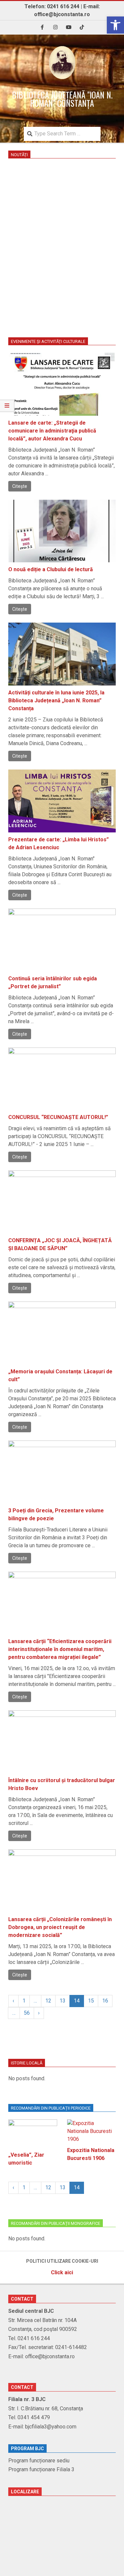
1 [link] (24, 2001)
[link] (115, 25)
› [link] (39, 2013)
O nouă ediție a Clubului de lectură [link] (51, 569)
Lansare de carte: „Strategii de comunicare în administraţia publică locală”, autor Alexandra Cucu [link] (52, 431)
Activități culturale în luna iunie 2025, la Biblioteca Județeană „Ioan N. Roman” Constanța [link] (56, 700)
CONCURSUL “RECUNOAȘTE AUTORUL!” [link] (58, 1117)
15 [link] (91, 2001)
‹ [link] (13, 2001)
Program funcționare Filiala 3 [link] (41, 2469)
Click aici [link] (62, 2272)
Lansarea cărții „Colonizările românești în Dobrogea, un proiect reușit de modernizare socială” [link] (60, 1927)
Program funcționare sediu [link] (39, 2461)
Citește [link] (20, 486)
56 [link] (27, 2013)
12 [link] (48, 2001)
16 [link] (105, 2001)
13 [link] (62, 2001)
